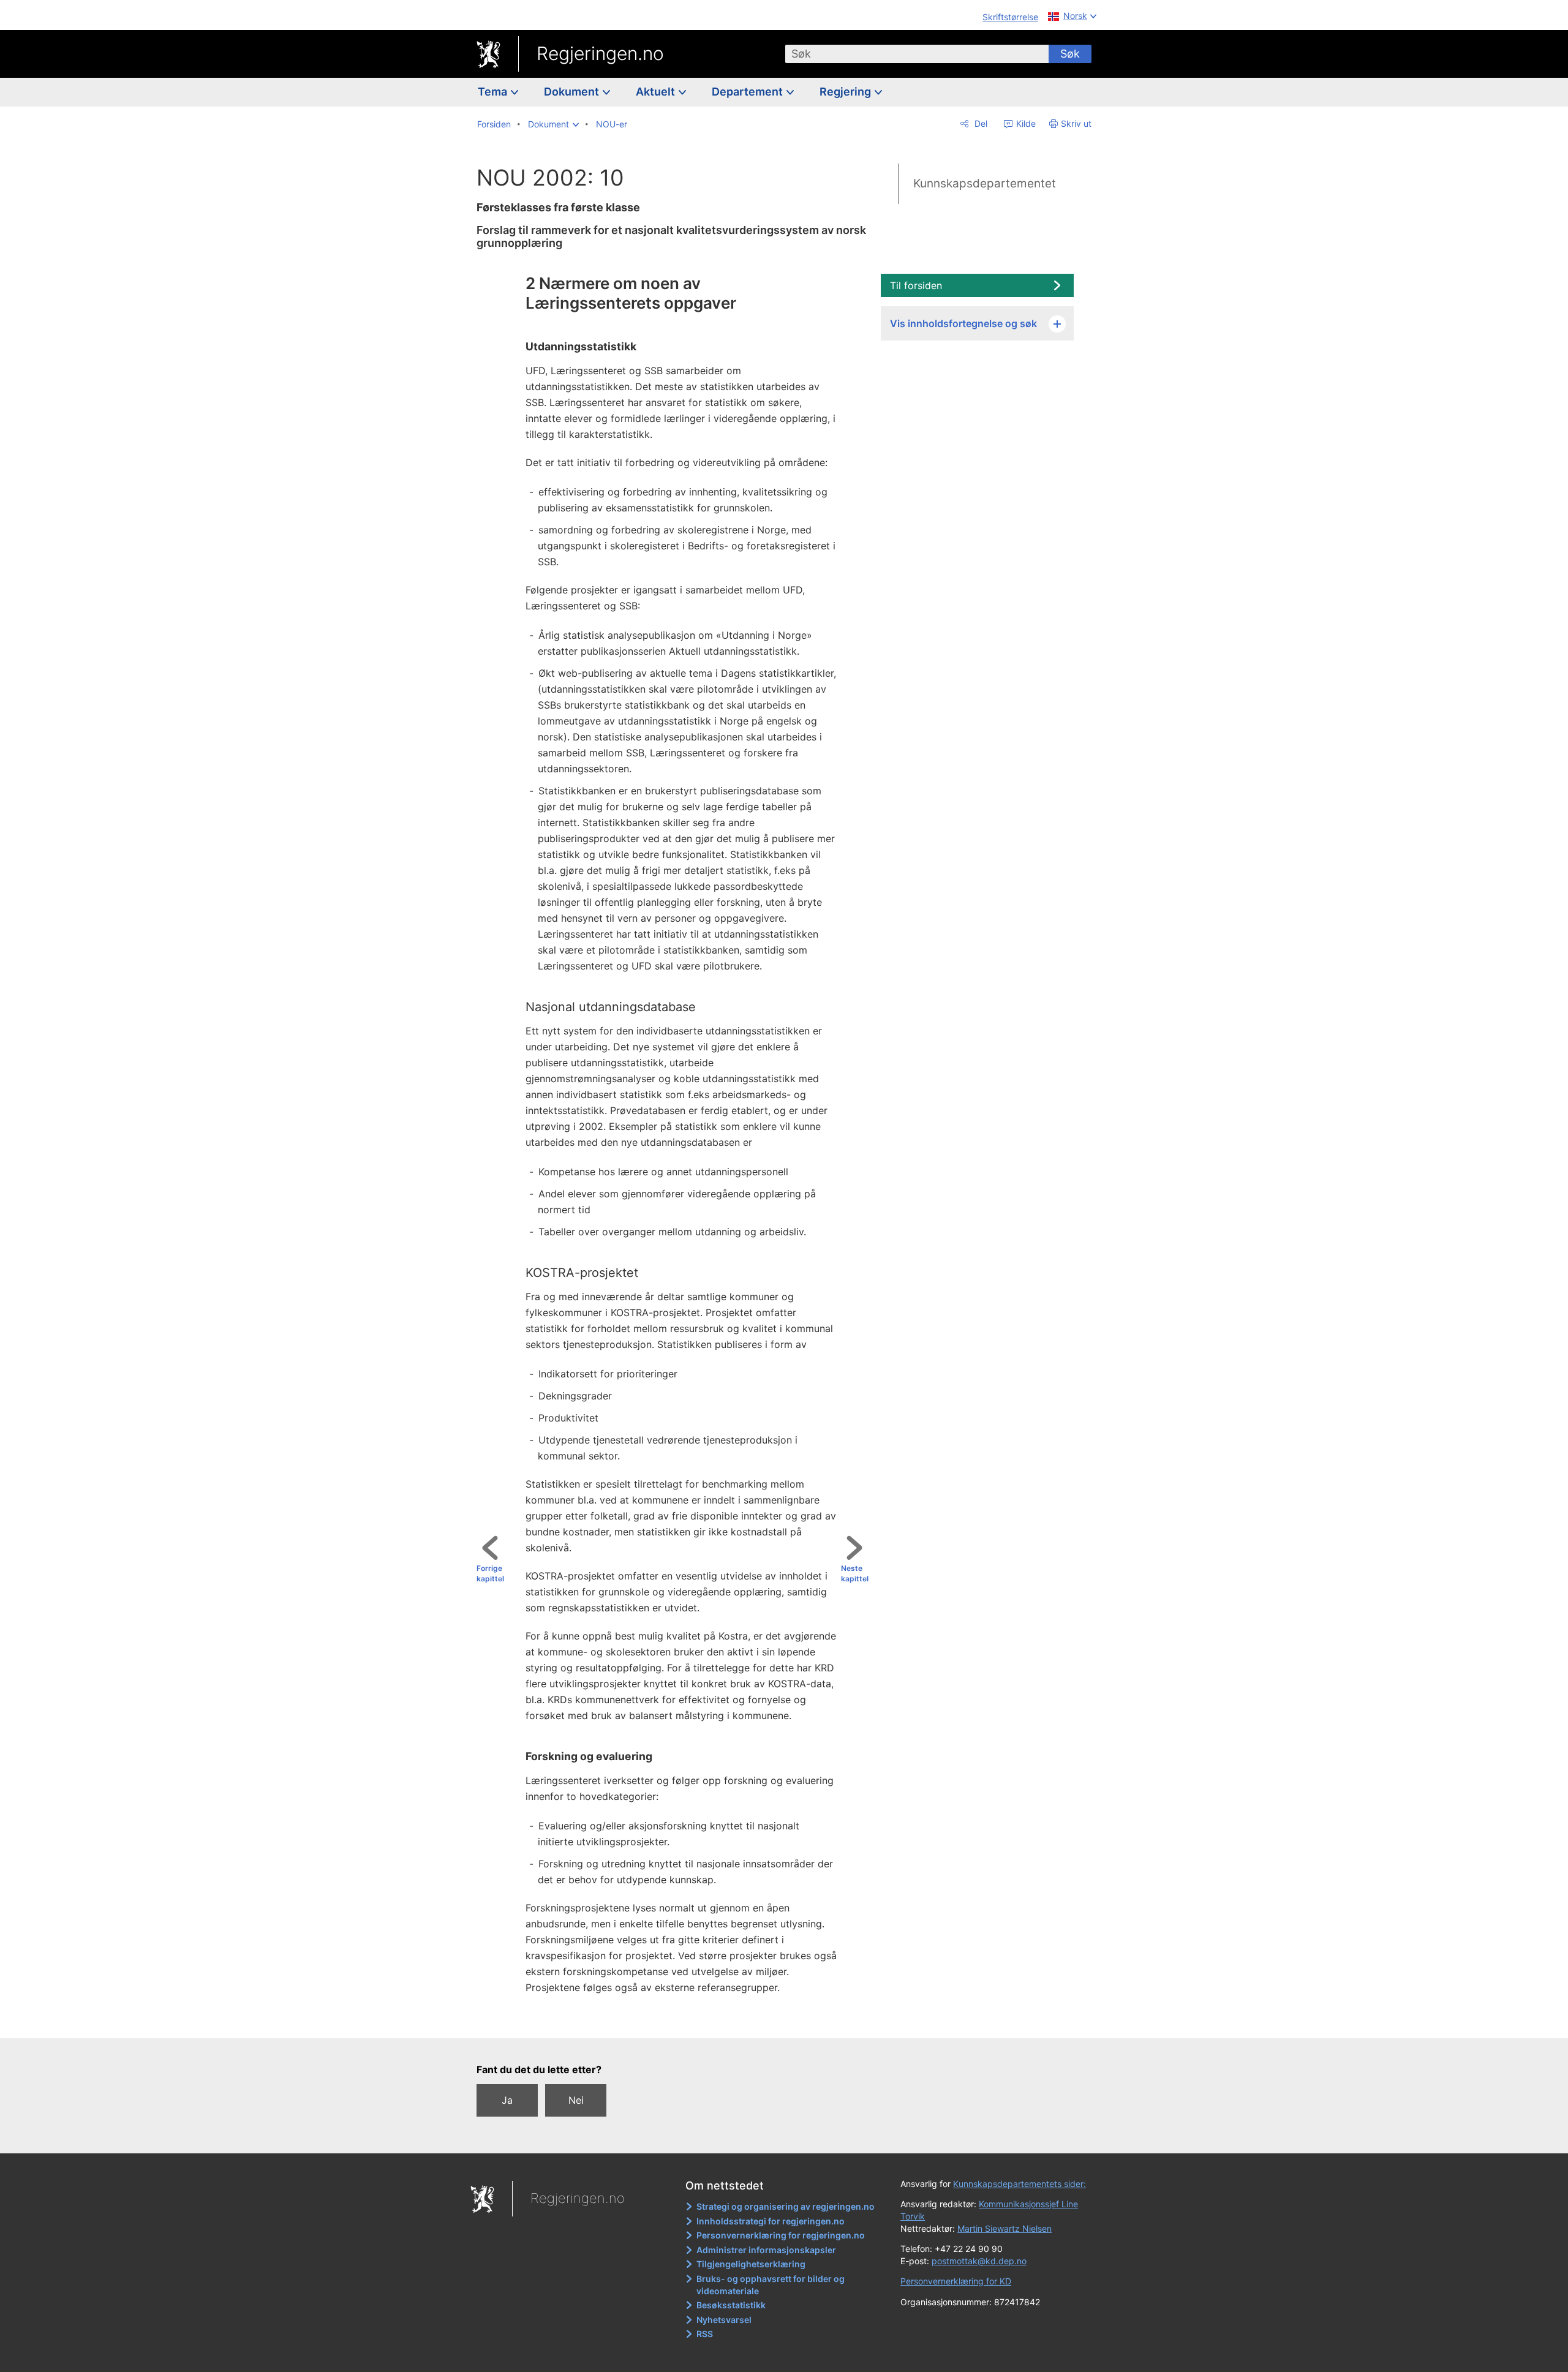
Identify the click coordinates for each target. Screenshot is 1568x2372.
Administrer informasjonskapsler (766, 2250)
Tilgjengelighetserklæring (751, 2264)
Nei (576, 2100)
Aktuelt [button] (657, 92)
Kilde (1025, 123)
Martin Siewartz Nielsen (1005, 2228)
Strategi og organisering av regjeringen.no (786, 2206)
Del (980, 123)
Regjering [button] (846, 92)
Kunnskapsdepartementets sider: (1020, 2184)
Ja (507, 2100)
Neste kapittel (855, 1573)
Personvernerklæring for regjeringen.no (781, 2235)
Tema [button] (494, 92)
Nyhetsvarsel (724, 2320)
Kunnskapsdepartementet (985, 183)
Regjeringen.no (600, 53)
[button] (553, 124)
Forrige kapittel (490, 1573)
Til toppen (678, 2020)
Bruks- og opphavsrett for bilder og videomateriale (771, 2285)
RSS (705, 2334)
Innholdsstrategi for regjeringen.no (771, 2221)
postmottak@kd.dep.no (979, 2261)
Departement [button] (748, 92)
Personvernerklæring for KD (956, 2281)
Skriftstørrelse (1010, 17)
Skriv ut (1076, 123)
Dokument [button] (573, 92)
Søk (1070, 54)
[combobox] (917, 54)
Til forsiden (916, 285)
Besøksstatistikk (731, 2305)
